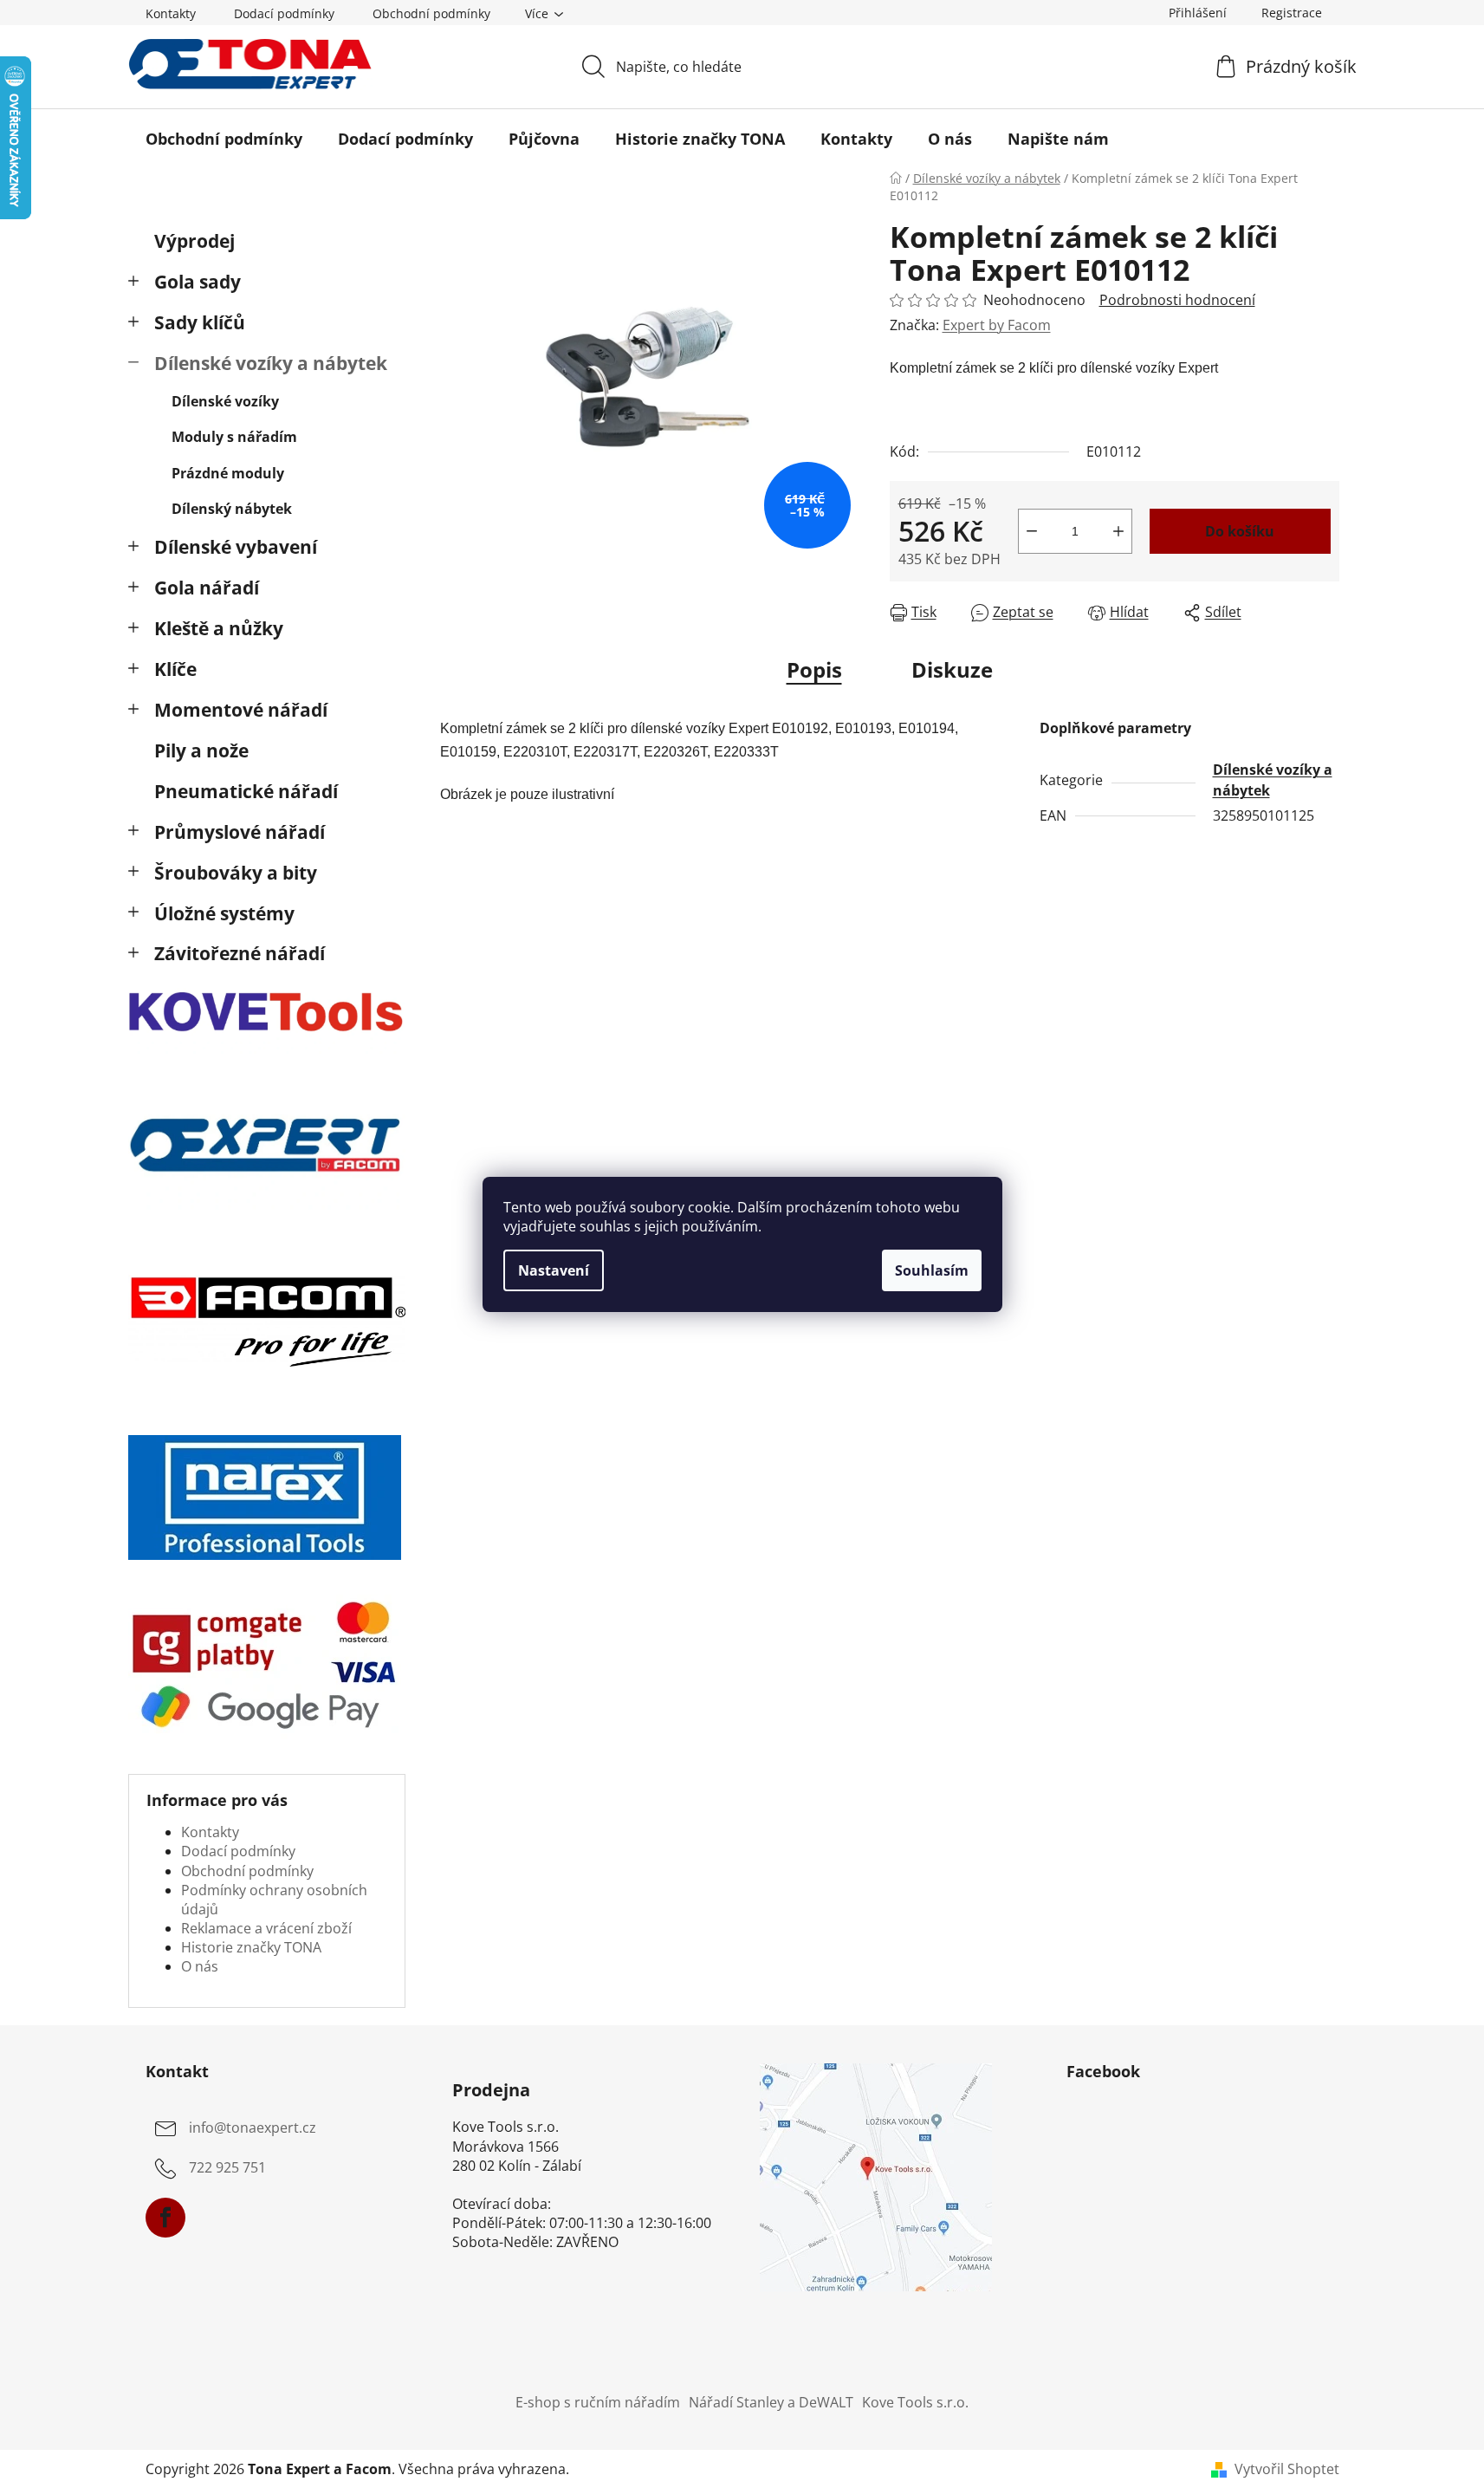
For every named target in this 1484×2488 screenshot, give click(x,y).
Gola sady (198, 282)
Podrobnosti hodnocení (1177, 300)
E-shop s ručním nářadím (598, 2402)
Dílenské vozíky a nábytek (271, 363)
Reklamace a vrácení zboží (266, 1928)
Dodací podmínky (284, 13)
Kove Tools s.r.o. (915, 2402)
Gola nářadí (207, 588)
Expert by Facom (997, 325)
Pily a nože (201, 750)
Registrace (1292, 13)
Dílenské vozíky (225, 401)
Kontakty (171, 13)
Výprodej (194, 241)
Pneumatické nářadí (246, 791)
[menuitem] (224, 139)
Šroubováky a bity (236, 873)
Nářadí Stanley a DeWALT (771, 2402)
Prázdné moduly (228, 473)
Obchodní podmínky (431, 13)
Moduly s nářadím (234, 437)
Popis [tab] (814, 669)
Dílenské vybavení (236, 547)
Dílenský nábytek (232, 509)
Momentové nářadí (241, 710)
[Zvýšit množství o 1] (1118, 531)
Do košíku (1240, 531)
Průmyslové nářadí (240, 832)
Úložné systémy (224, 913)
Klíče (175, 669)
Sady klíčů (200, 322)
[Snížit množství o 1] (1032, 531)
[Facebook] (165, 2218)
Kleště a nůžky (219, 628)
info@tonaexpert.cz (253, 2128)
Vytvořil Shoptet (1287, 2469)
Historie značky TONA (251, 1947)
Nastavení (554, 1270)
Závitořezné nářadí (240, 953)
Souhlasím (932, 1270)
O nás (200, 1966)
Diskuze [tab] (952, 669)
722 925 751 (227, 2168)
